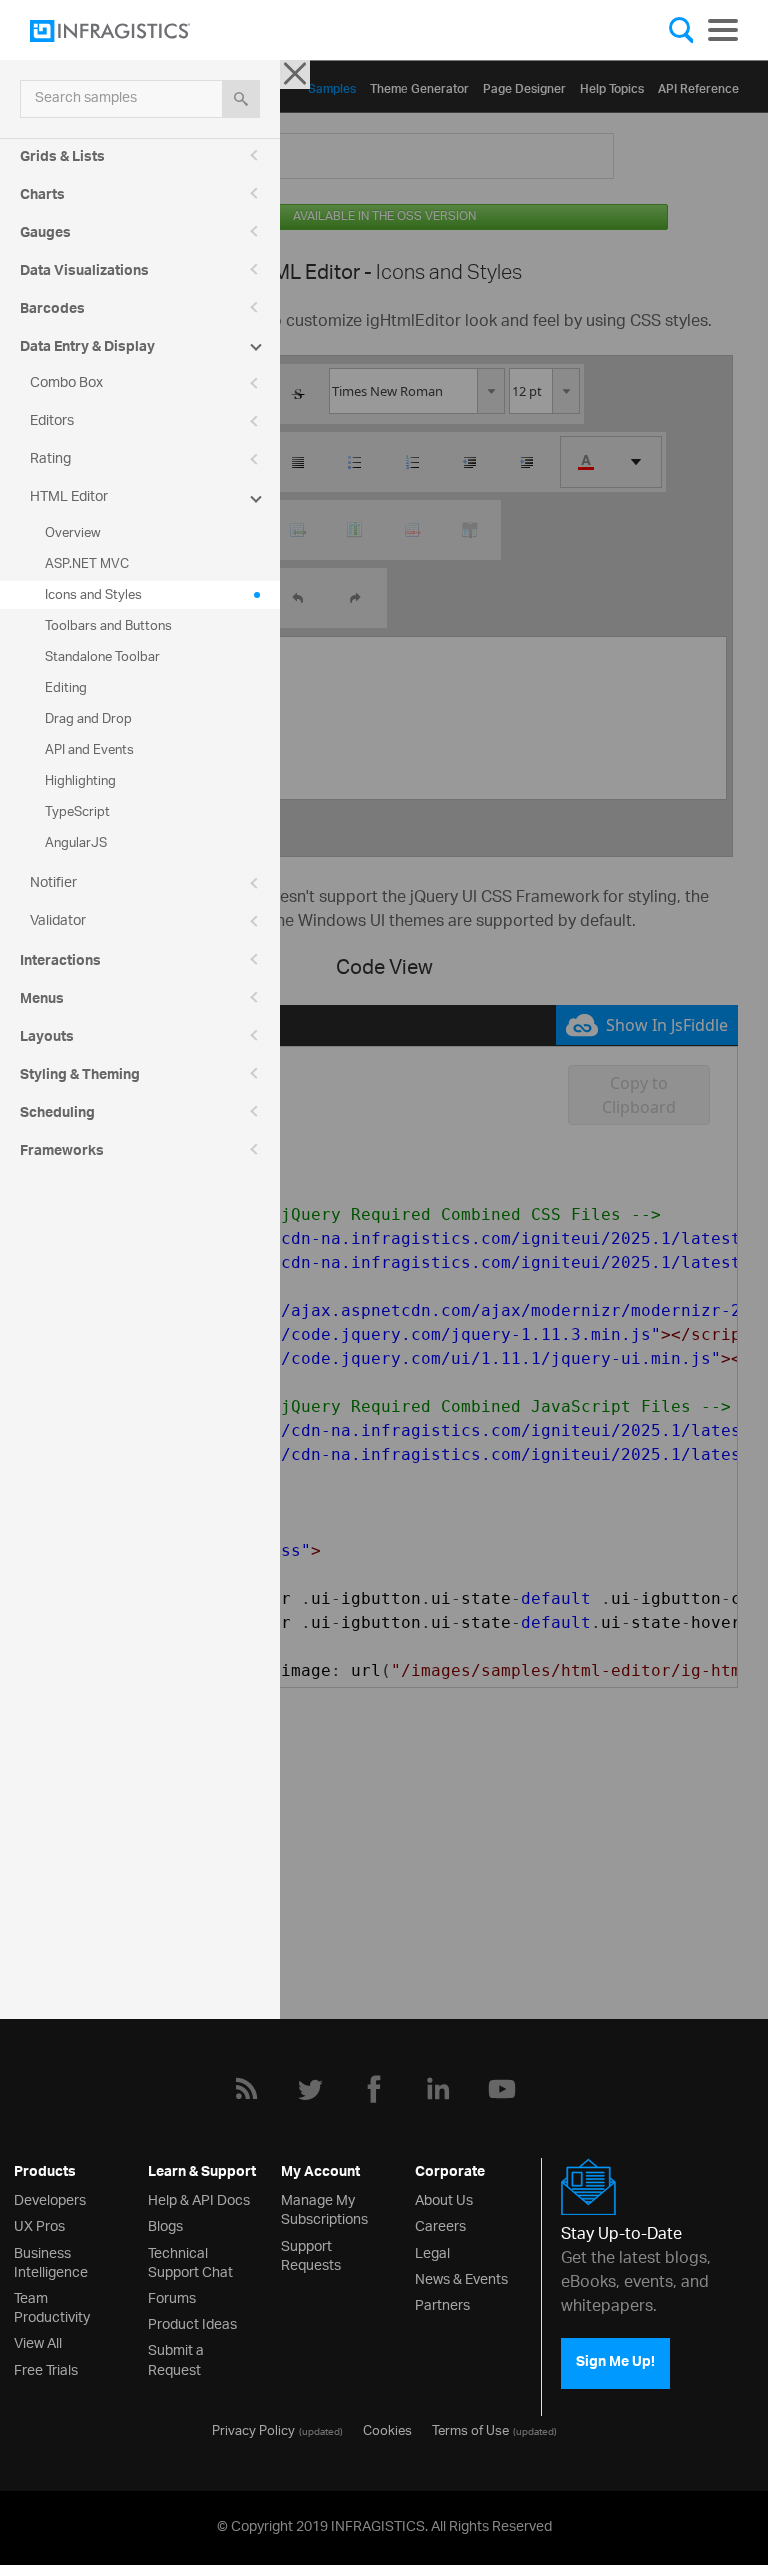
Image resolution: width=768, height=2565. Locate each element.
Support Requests (311, 2254)
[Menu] (723, 30)
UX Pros (39, 2224)
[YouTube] (502, 2089)
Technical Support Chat (190, 2261)
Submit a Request (176, 2358)
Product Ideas (192, 2322)
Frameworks (62, 1153)
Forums (172, 2296)
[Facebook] (374, 2089)
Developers (50, 2198)
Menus (42, 1001)
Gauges (45, 235)
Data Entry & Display (87, 349)
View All (38, 2341)
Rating (50, 459)
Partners (442, 2303)
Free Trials (46, 2368)
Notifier (53, 883)
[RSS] (246, 2089)
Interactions (60, 963)
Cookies (387, 2429)
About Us (444, 2198)
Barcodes (52, 311)
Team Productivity (52, 2306)
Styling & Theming (80, 1077)
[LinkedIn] (438, 2089)
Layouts (47, 1039)
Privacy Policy (253, 2429)
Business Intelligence (51, 2261)
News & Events (461, 2277)
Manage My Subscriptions (324, 2208)
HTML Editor (69, 497)
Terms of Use (470, 2429)
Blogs (165, 2224)
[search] (241, 99)
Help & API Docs (199, 2198)
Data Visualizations (84, 273)
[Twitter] (310, 2089)
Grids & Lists (62, 159)
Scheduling (57, 1115)
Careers (440, 2224)
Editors (52, 421)
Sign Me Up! (615, 2363)
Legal (432, 2251)
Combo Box (66, 383)
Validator (58, 921)
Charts (42, 197)
